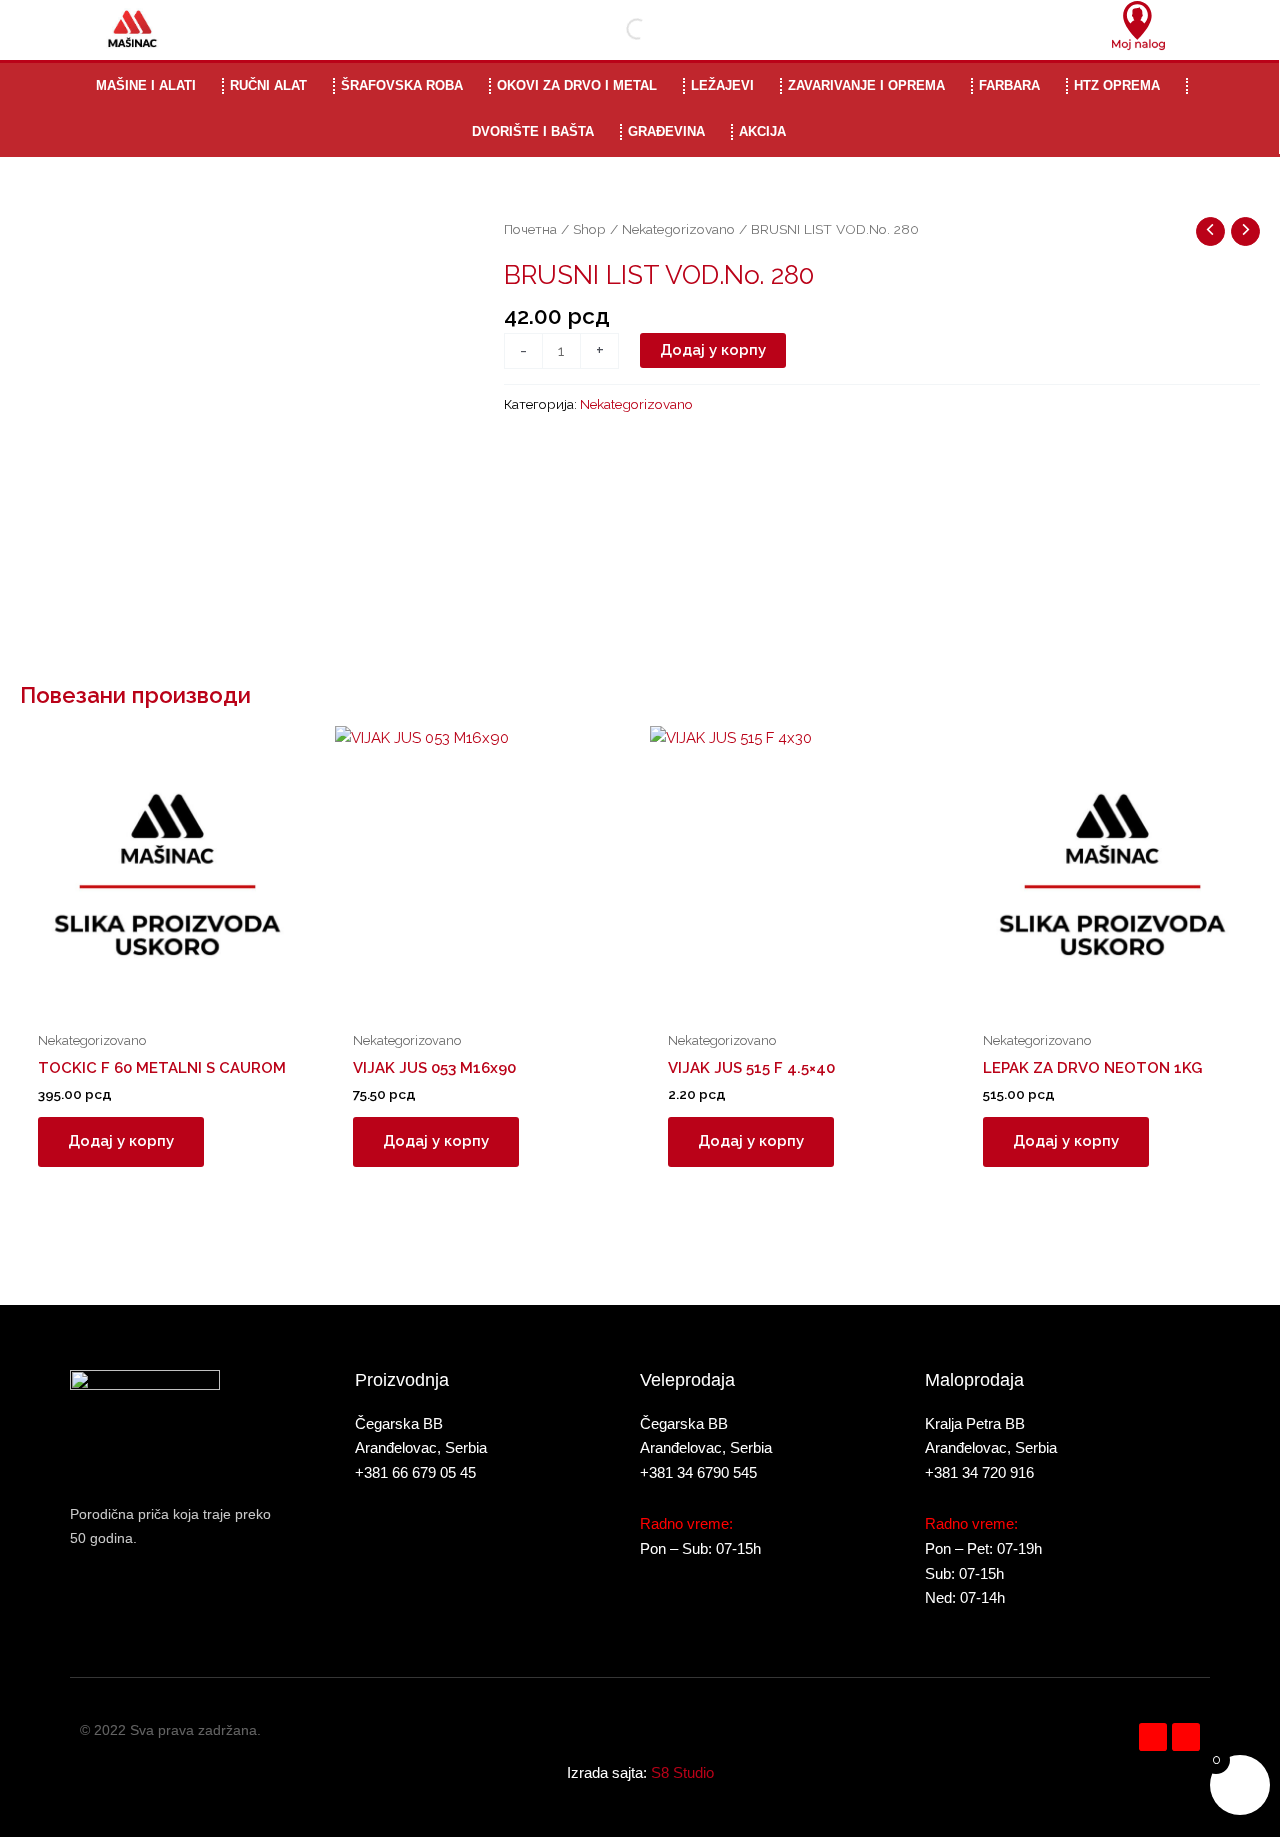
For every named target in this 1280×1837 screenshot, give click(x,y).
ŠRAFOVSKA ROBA (402, 85)
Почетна (530, 229)
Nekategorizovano (678, 229)
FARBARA (1009, 85)
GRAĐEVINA (666, 131)
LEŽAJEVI (722, 85)
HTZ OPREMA (1117, 85)
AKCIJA (762, 131)
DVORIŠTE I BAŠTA (533, 131)
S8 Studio (682, 1772)
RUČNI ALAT (268, 85)
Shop (589, 229)
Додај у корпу (713, 350)
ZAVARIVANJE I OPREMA (866, 85)
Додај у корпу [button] (121, 1141)
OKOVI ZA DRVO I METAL (577, 85)
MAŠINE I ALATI (146, 85)
